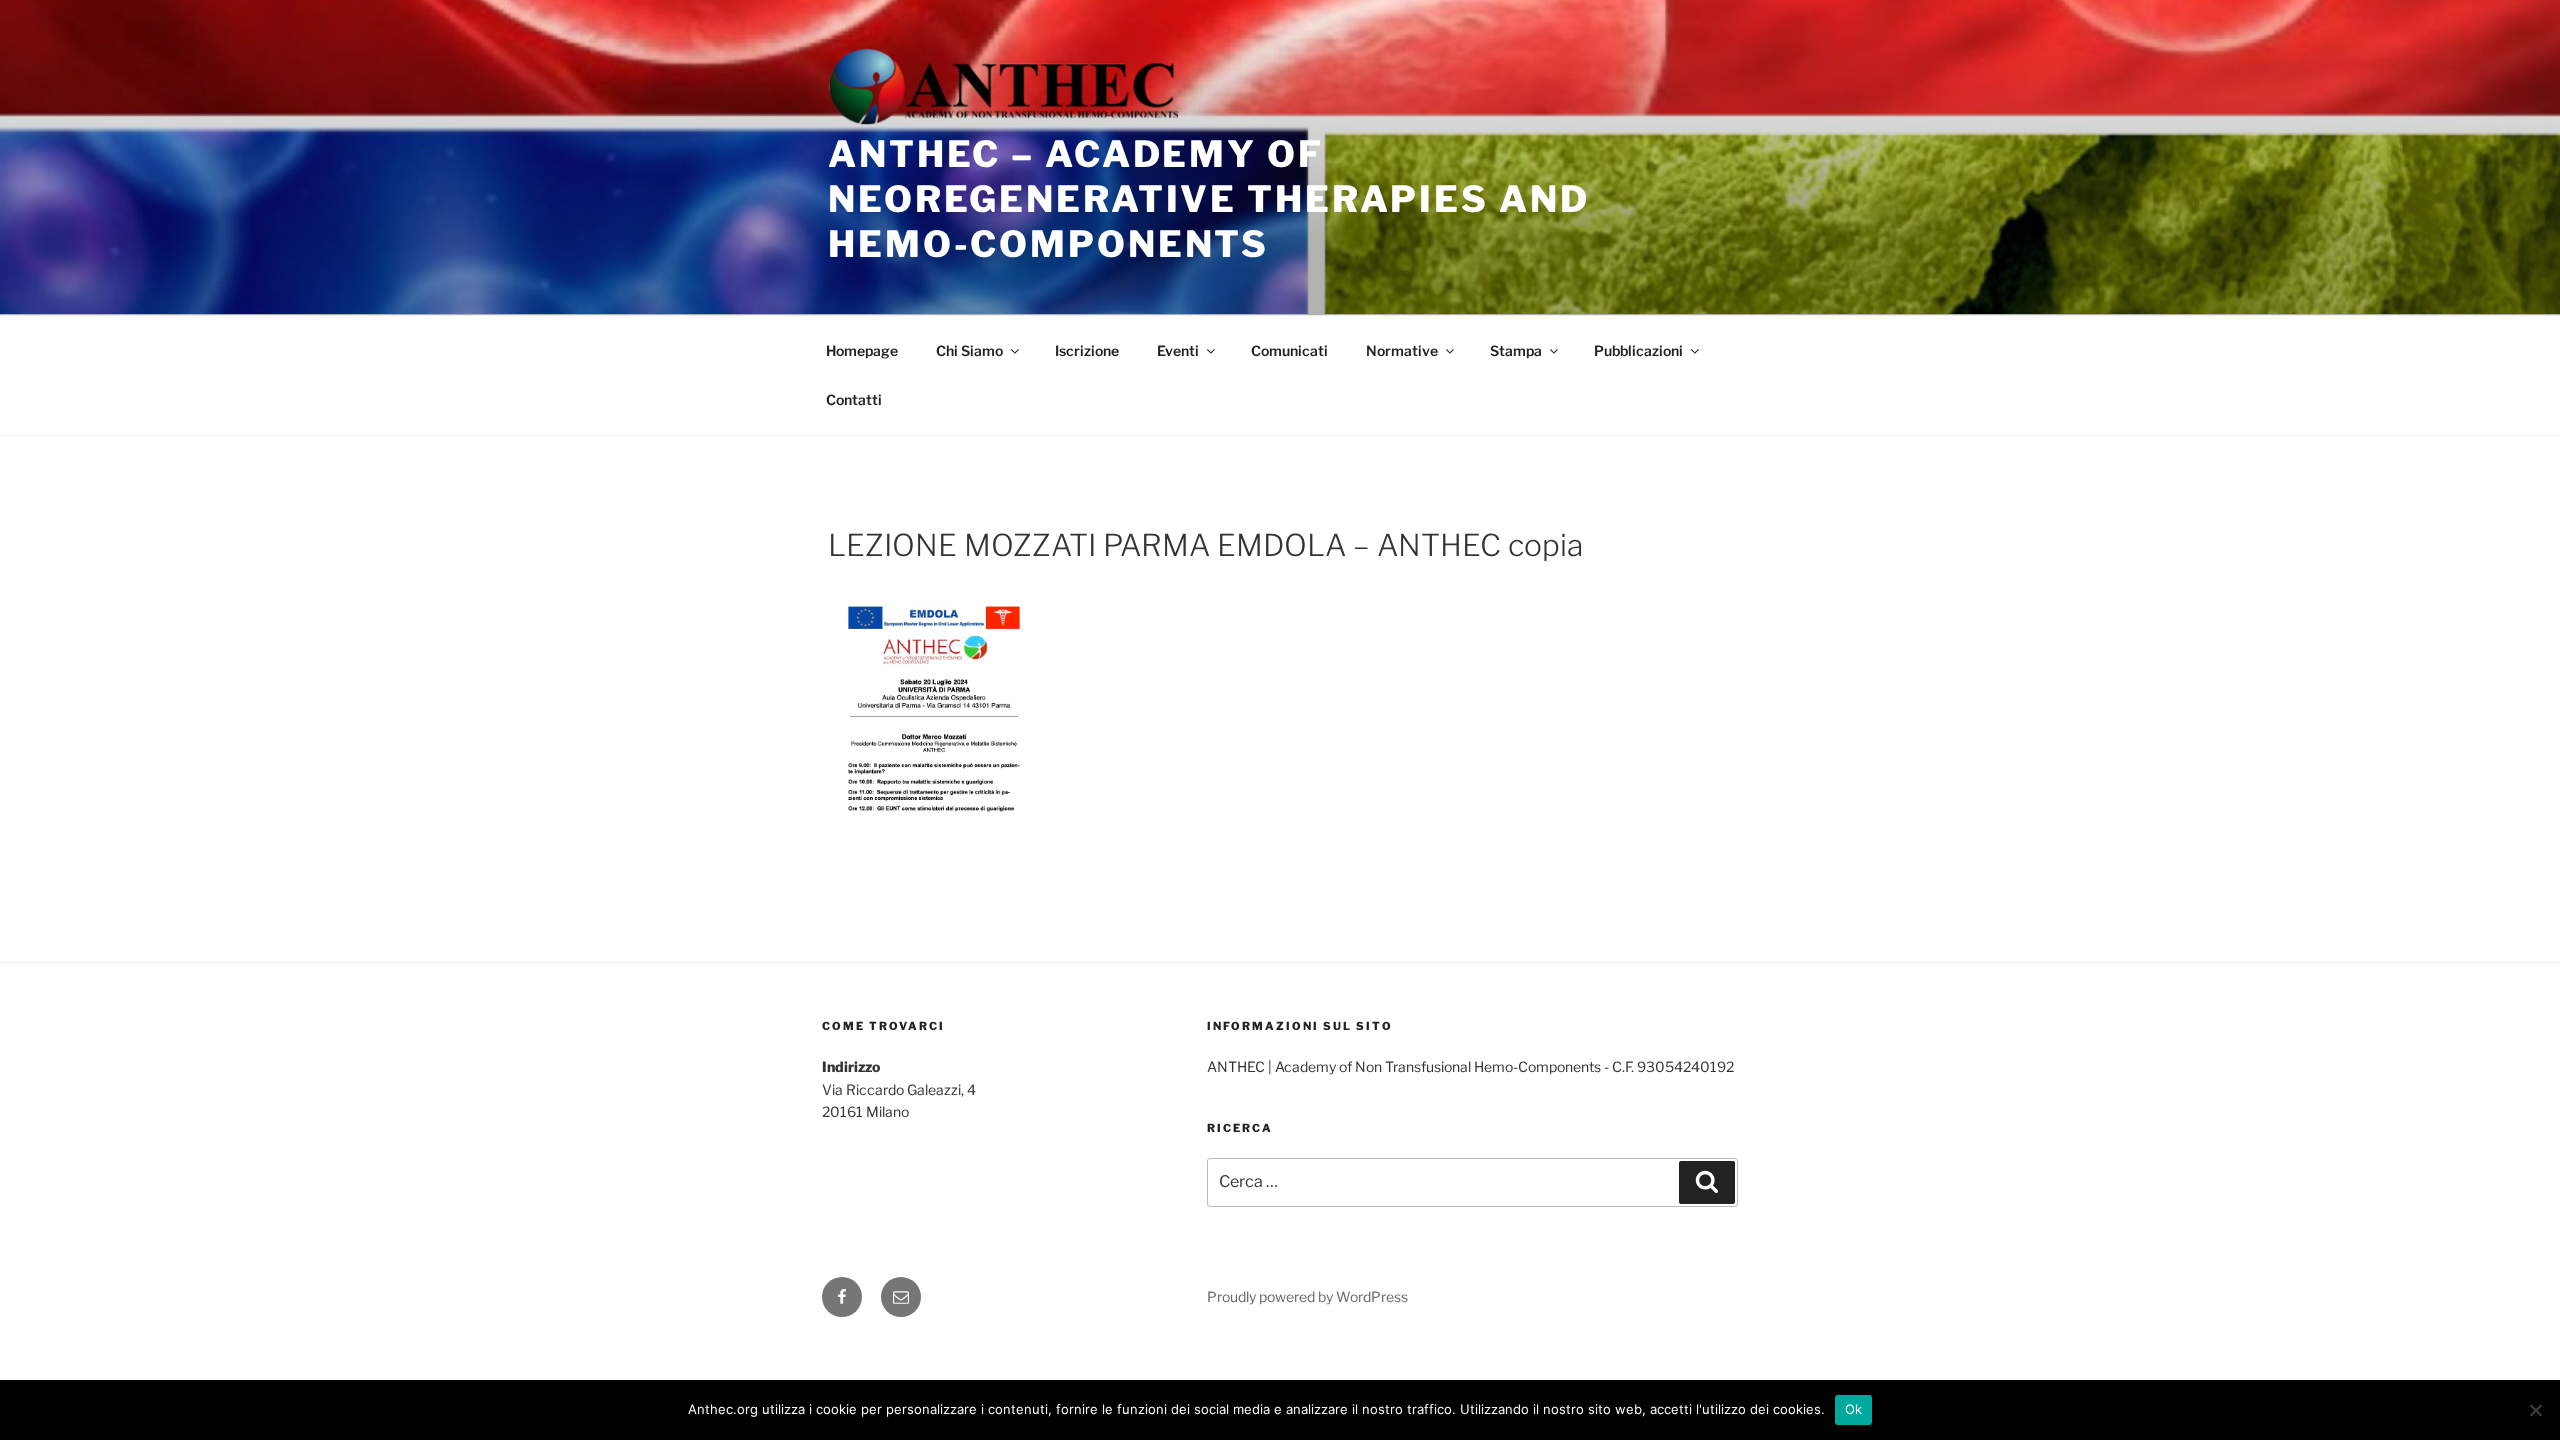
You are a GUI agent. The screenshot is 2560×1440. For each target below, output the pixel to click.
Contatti (854, 399)
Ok (1854, 1409)
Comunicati (1289, 350)
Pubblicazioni (1638, 350)
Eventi (1178, 350)
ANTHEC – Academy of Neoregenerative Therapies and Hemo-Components (1209, 199)
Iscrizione (1087, 350)
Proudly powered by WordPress (1307, 1296)
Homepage (862, 350)
